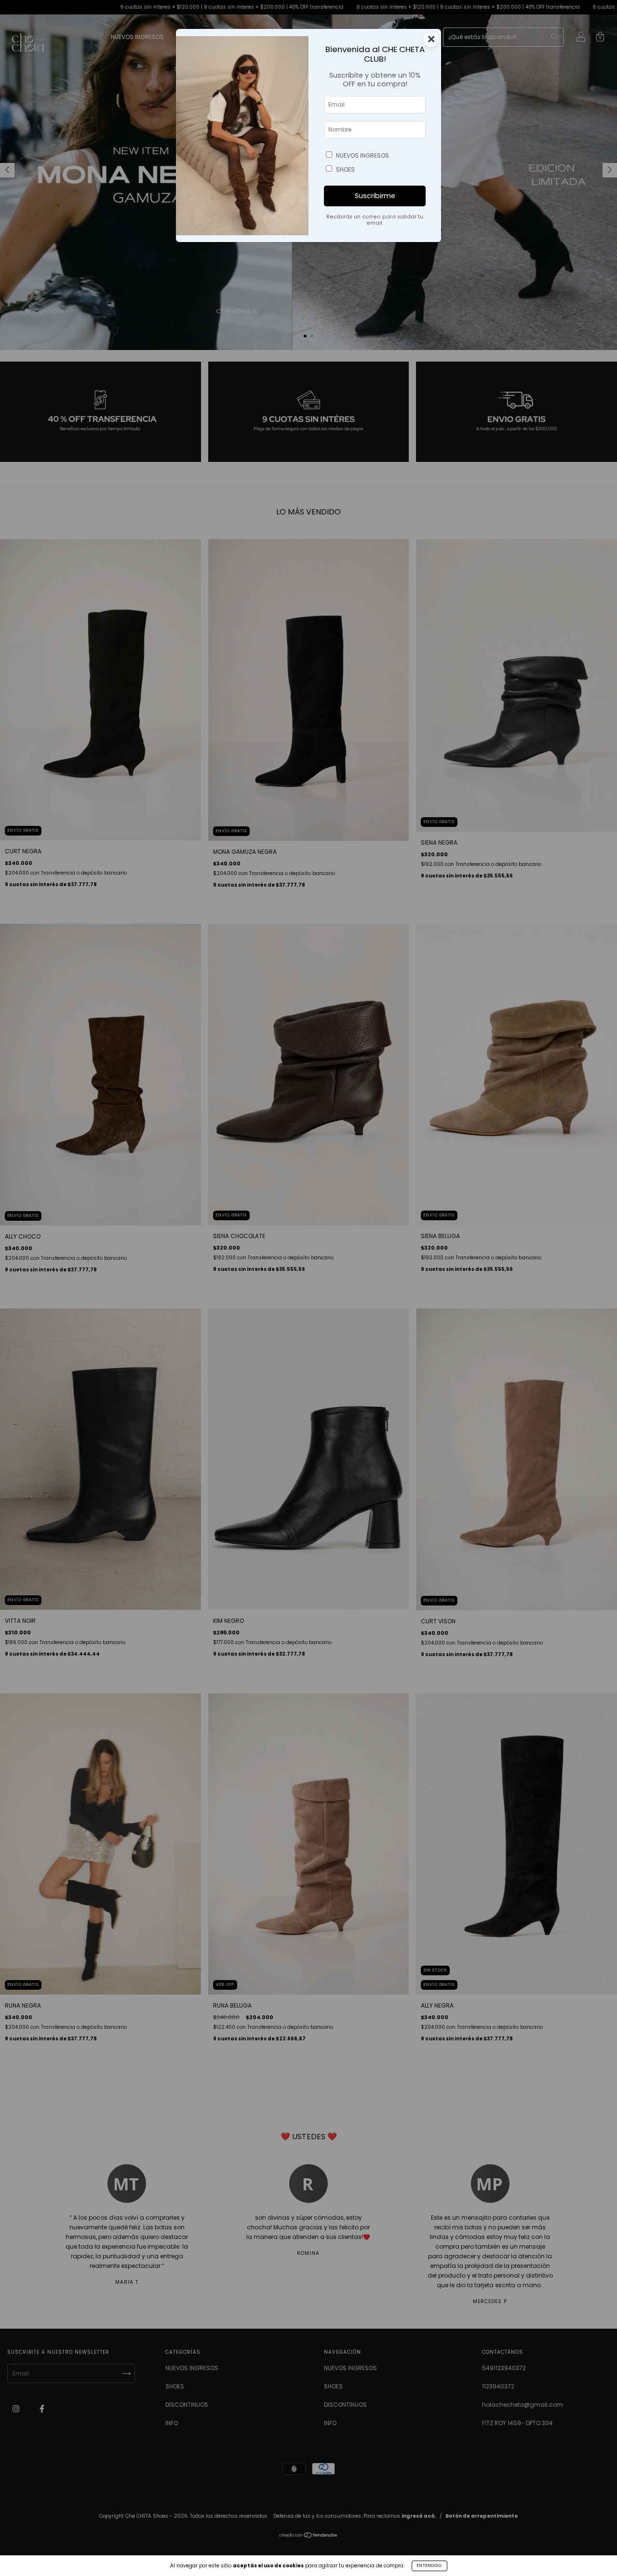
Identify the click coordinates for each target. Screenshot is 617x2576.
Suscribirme (375, 196)
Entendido (429, 2566)
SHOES (345, 169)
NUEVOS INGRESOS (362, 155)
